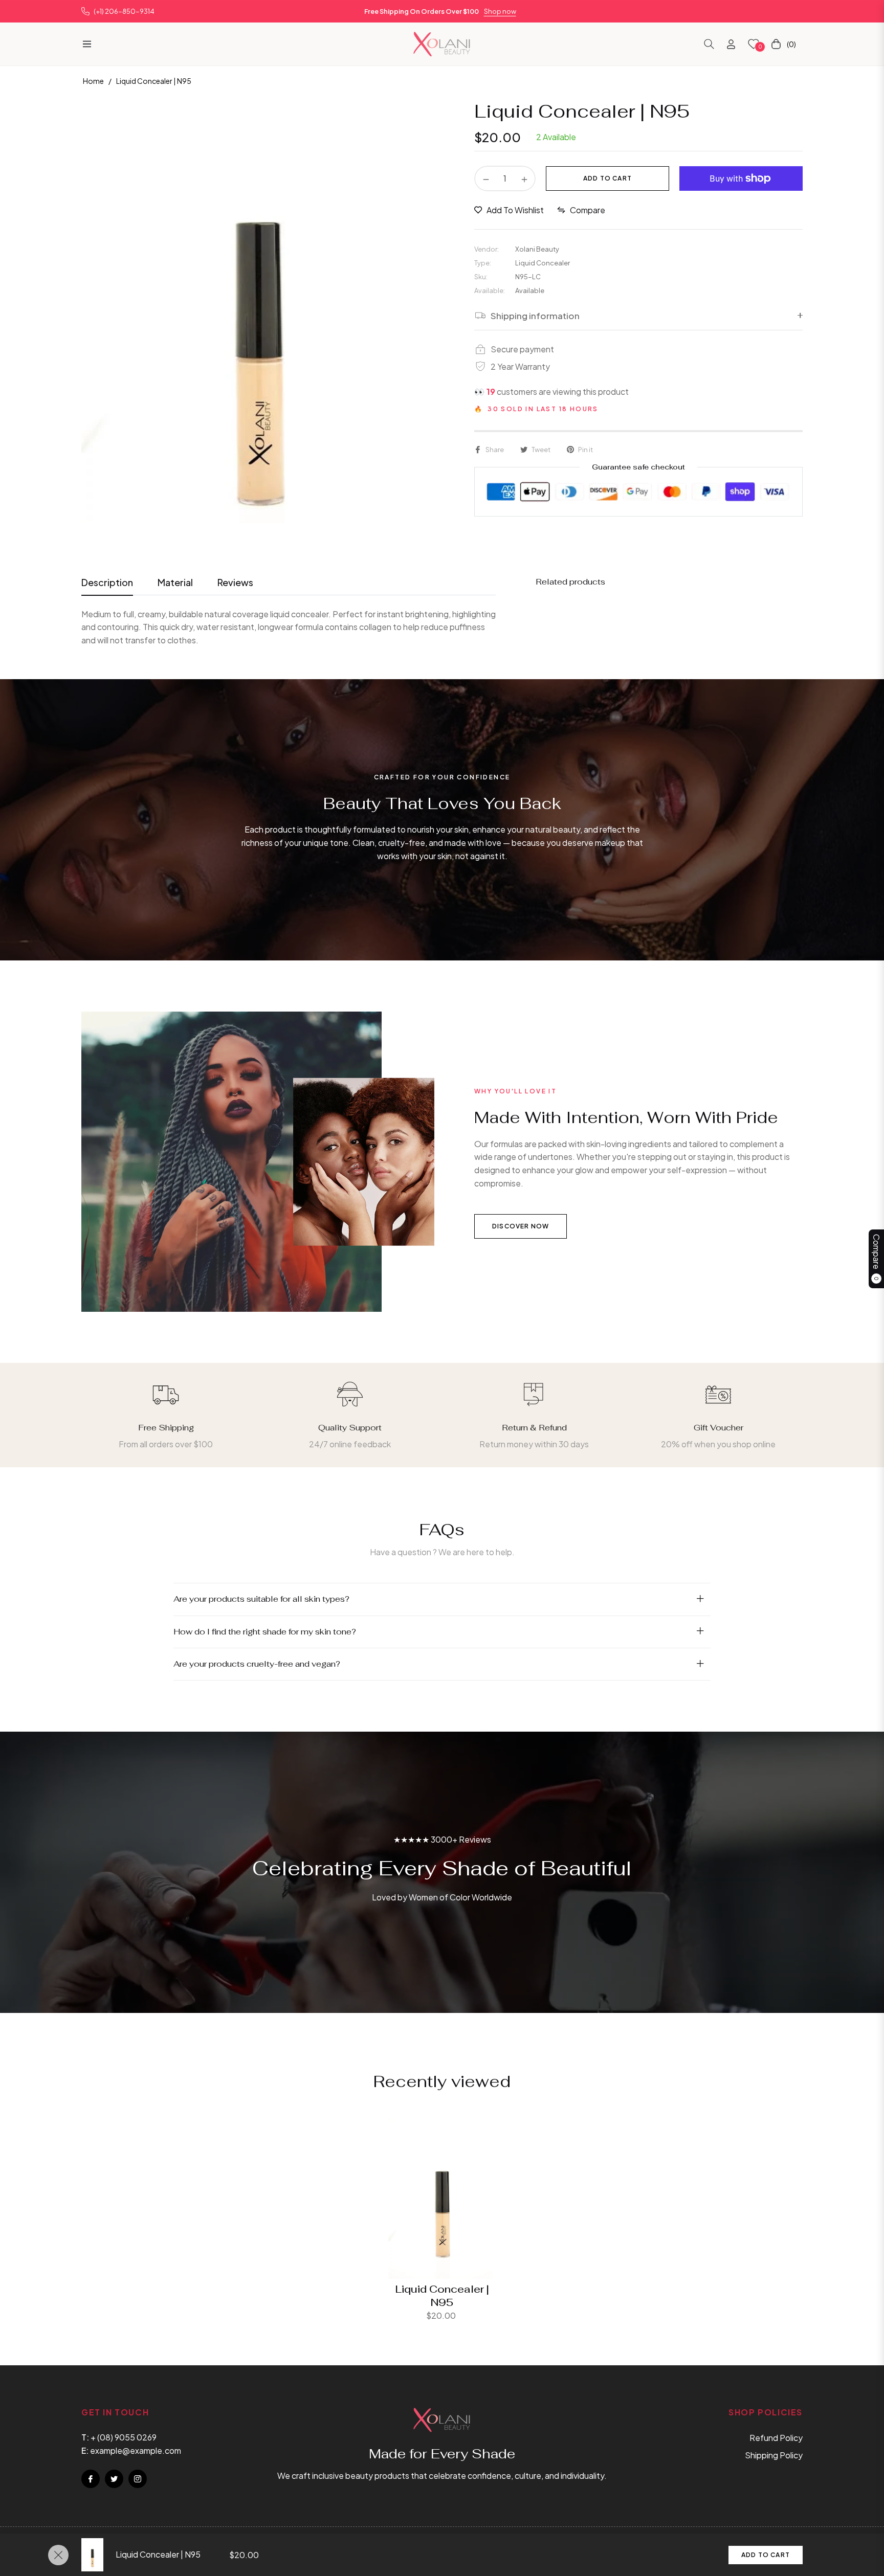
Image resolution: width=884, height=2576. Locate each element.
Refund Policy (776, 2438)
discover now (521, 1226)
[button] (709, 44)
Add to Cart (766, 2555)
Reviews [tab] (235, 582)
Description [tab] (107, 582)
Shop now (500, 11)
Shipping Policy (774, 2455)
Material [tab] (175, 582)
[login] (731, 44)
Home (93, 81)
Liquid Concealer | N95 (442, 2296)
